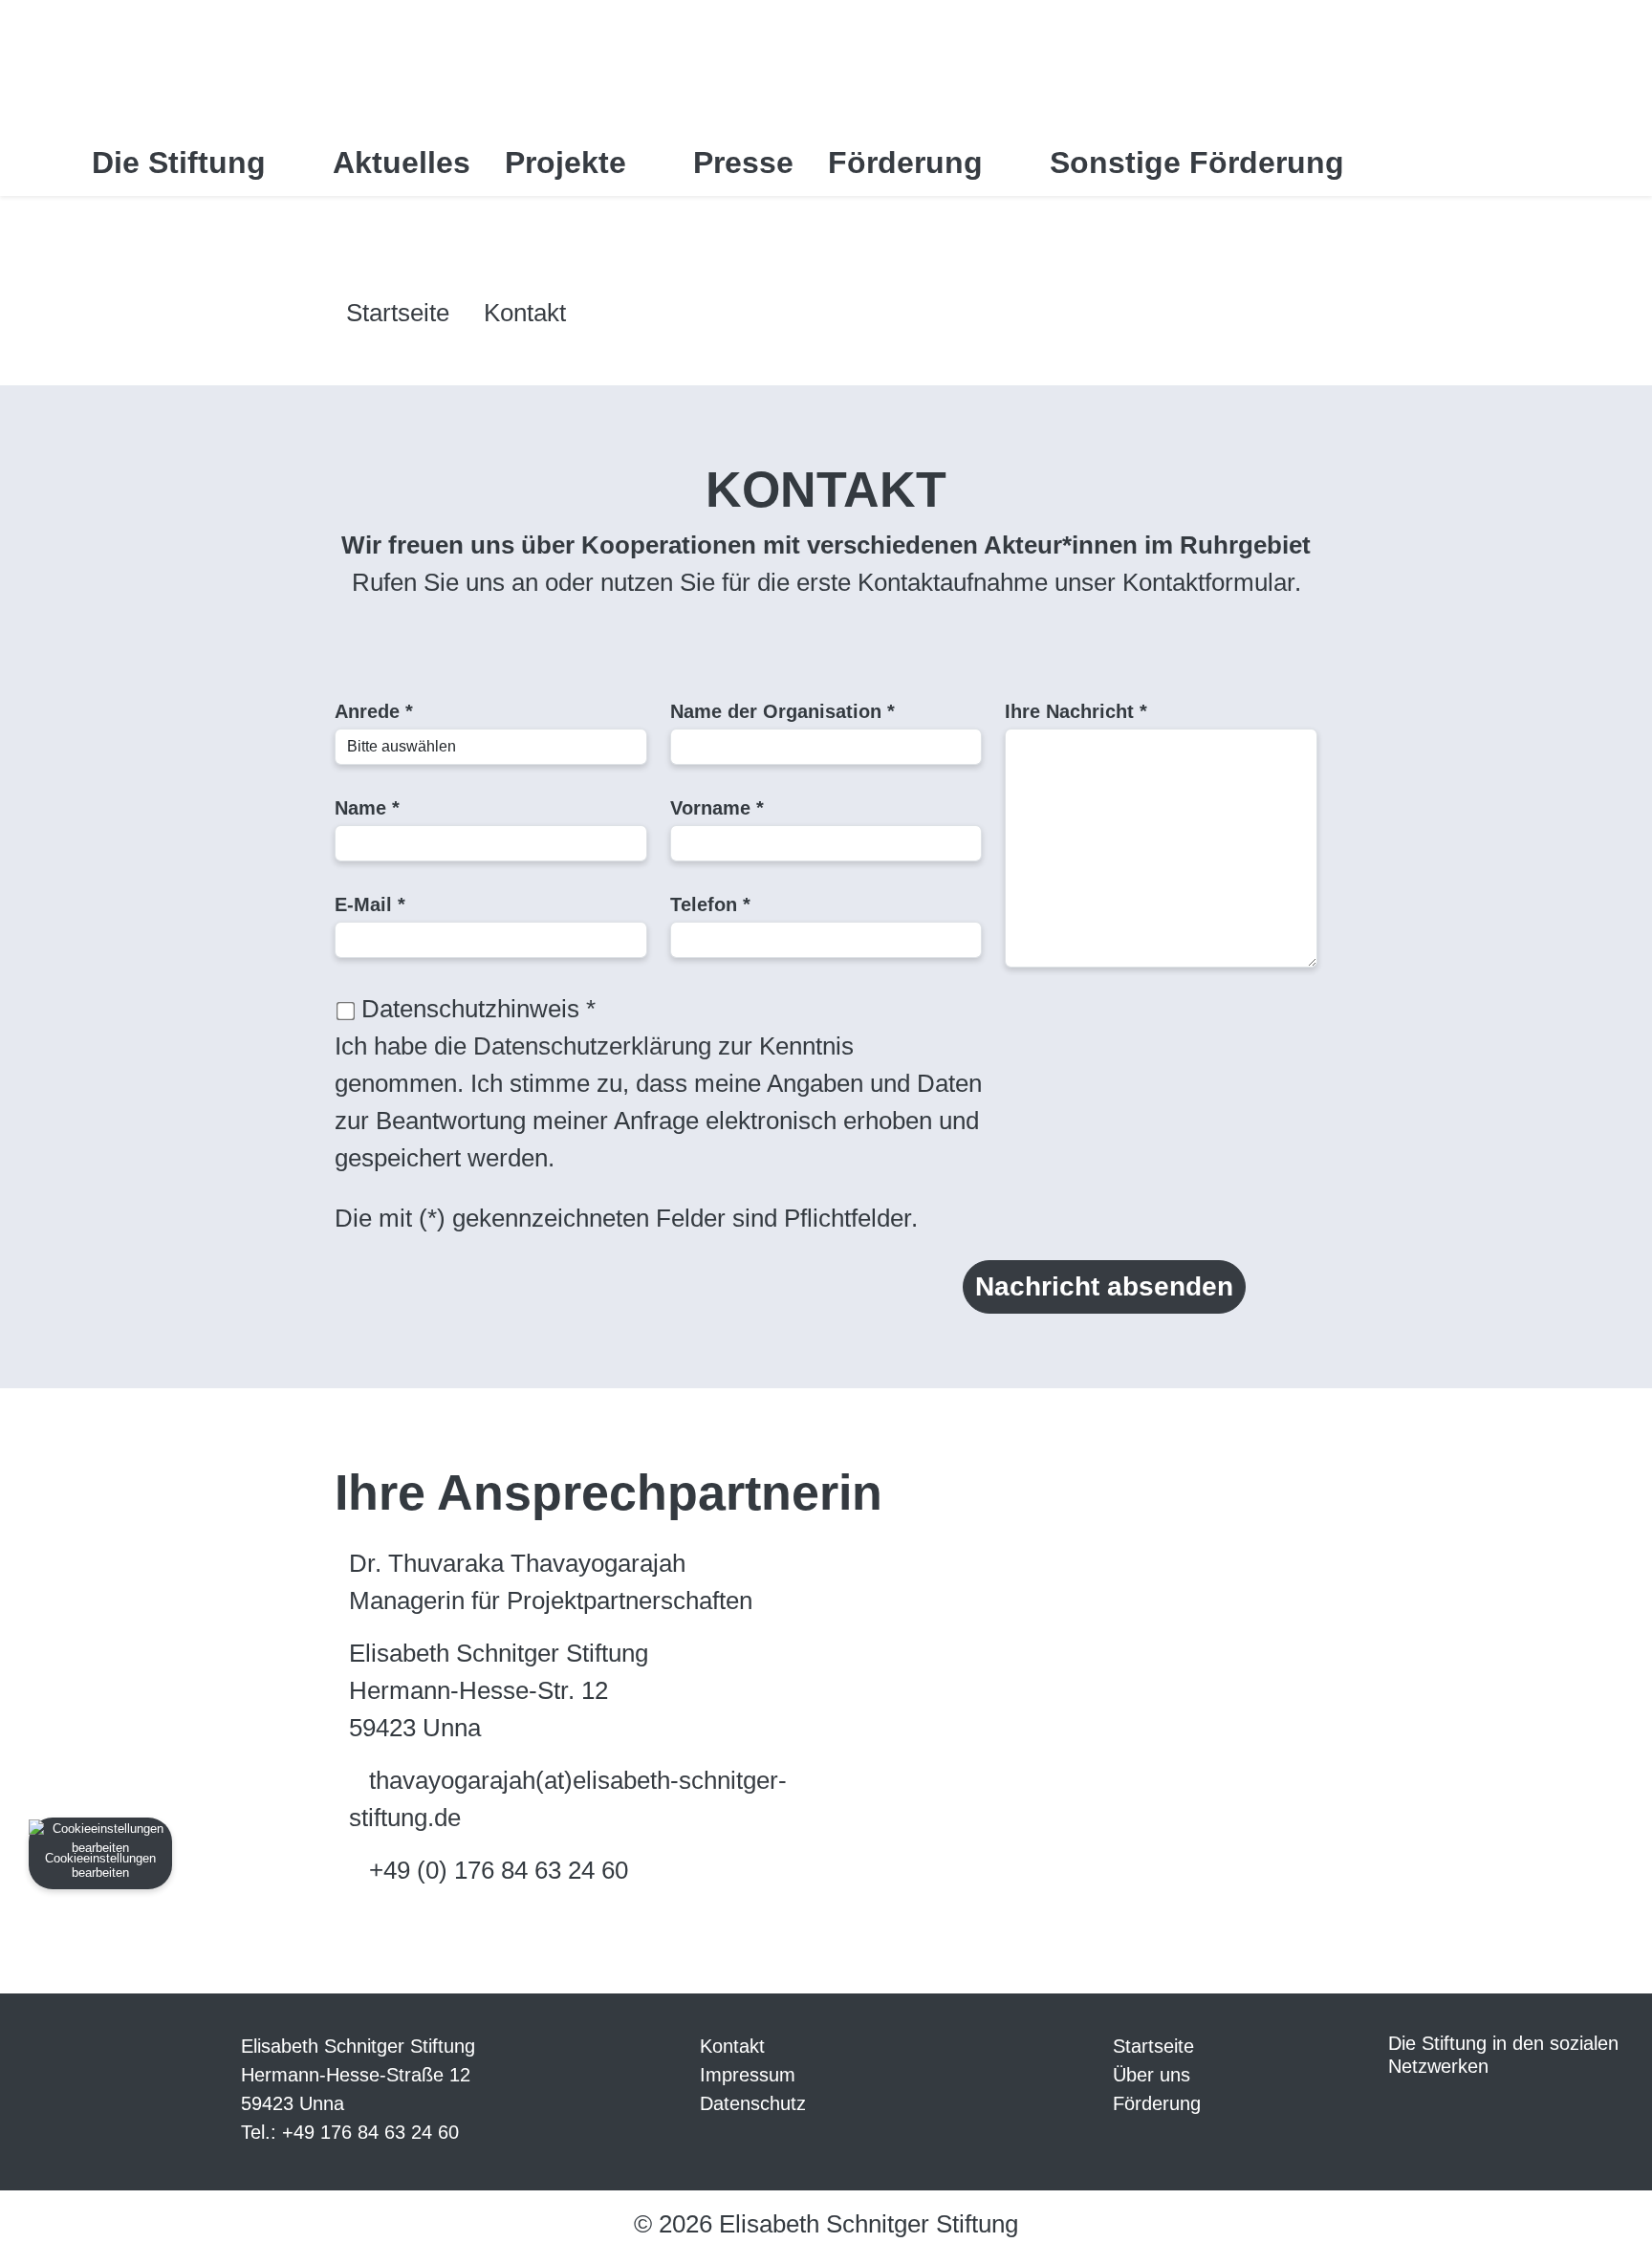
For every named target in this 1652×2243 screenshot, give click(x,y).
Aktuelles (402, 163)
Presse (743, 163)
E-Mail (370, 904)
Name (367, 808)
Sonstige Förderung (1201, 163)
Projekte (570, 163)
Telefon (710, 904)
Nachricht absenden (1104, 1286)
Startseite (398, 313)
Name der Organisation (783, 711)
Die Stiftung (183, 163)
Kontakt (525, 313)
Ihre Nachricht (1076, 711)
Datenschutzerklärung (592, 1046)
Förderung (910, 163)
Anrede (374, 711)
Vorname (717, 808)
